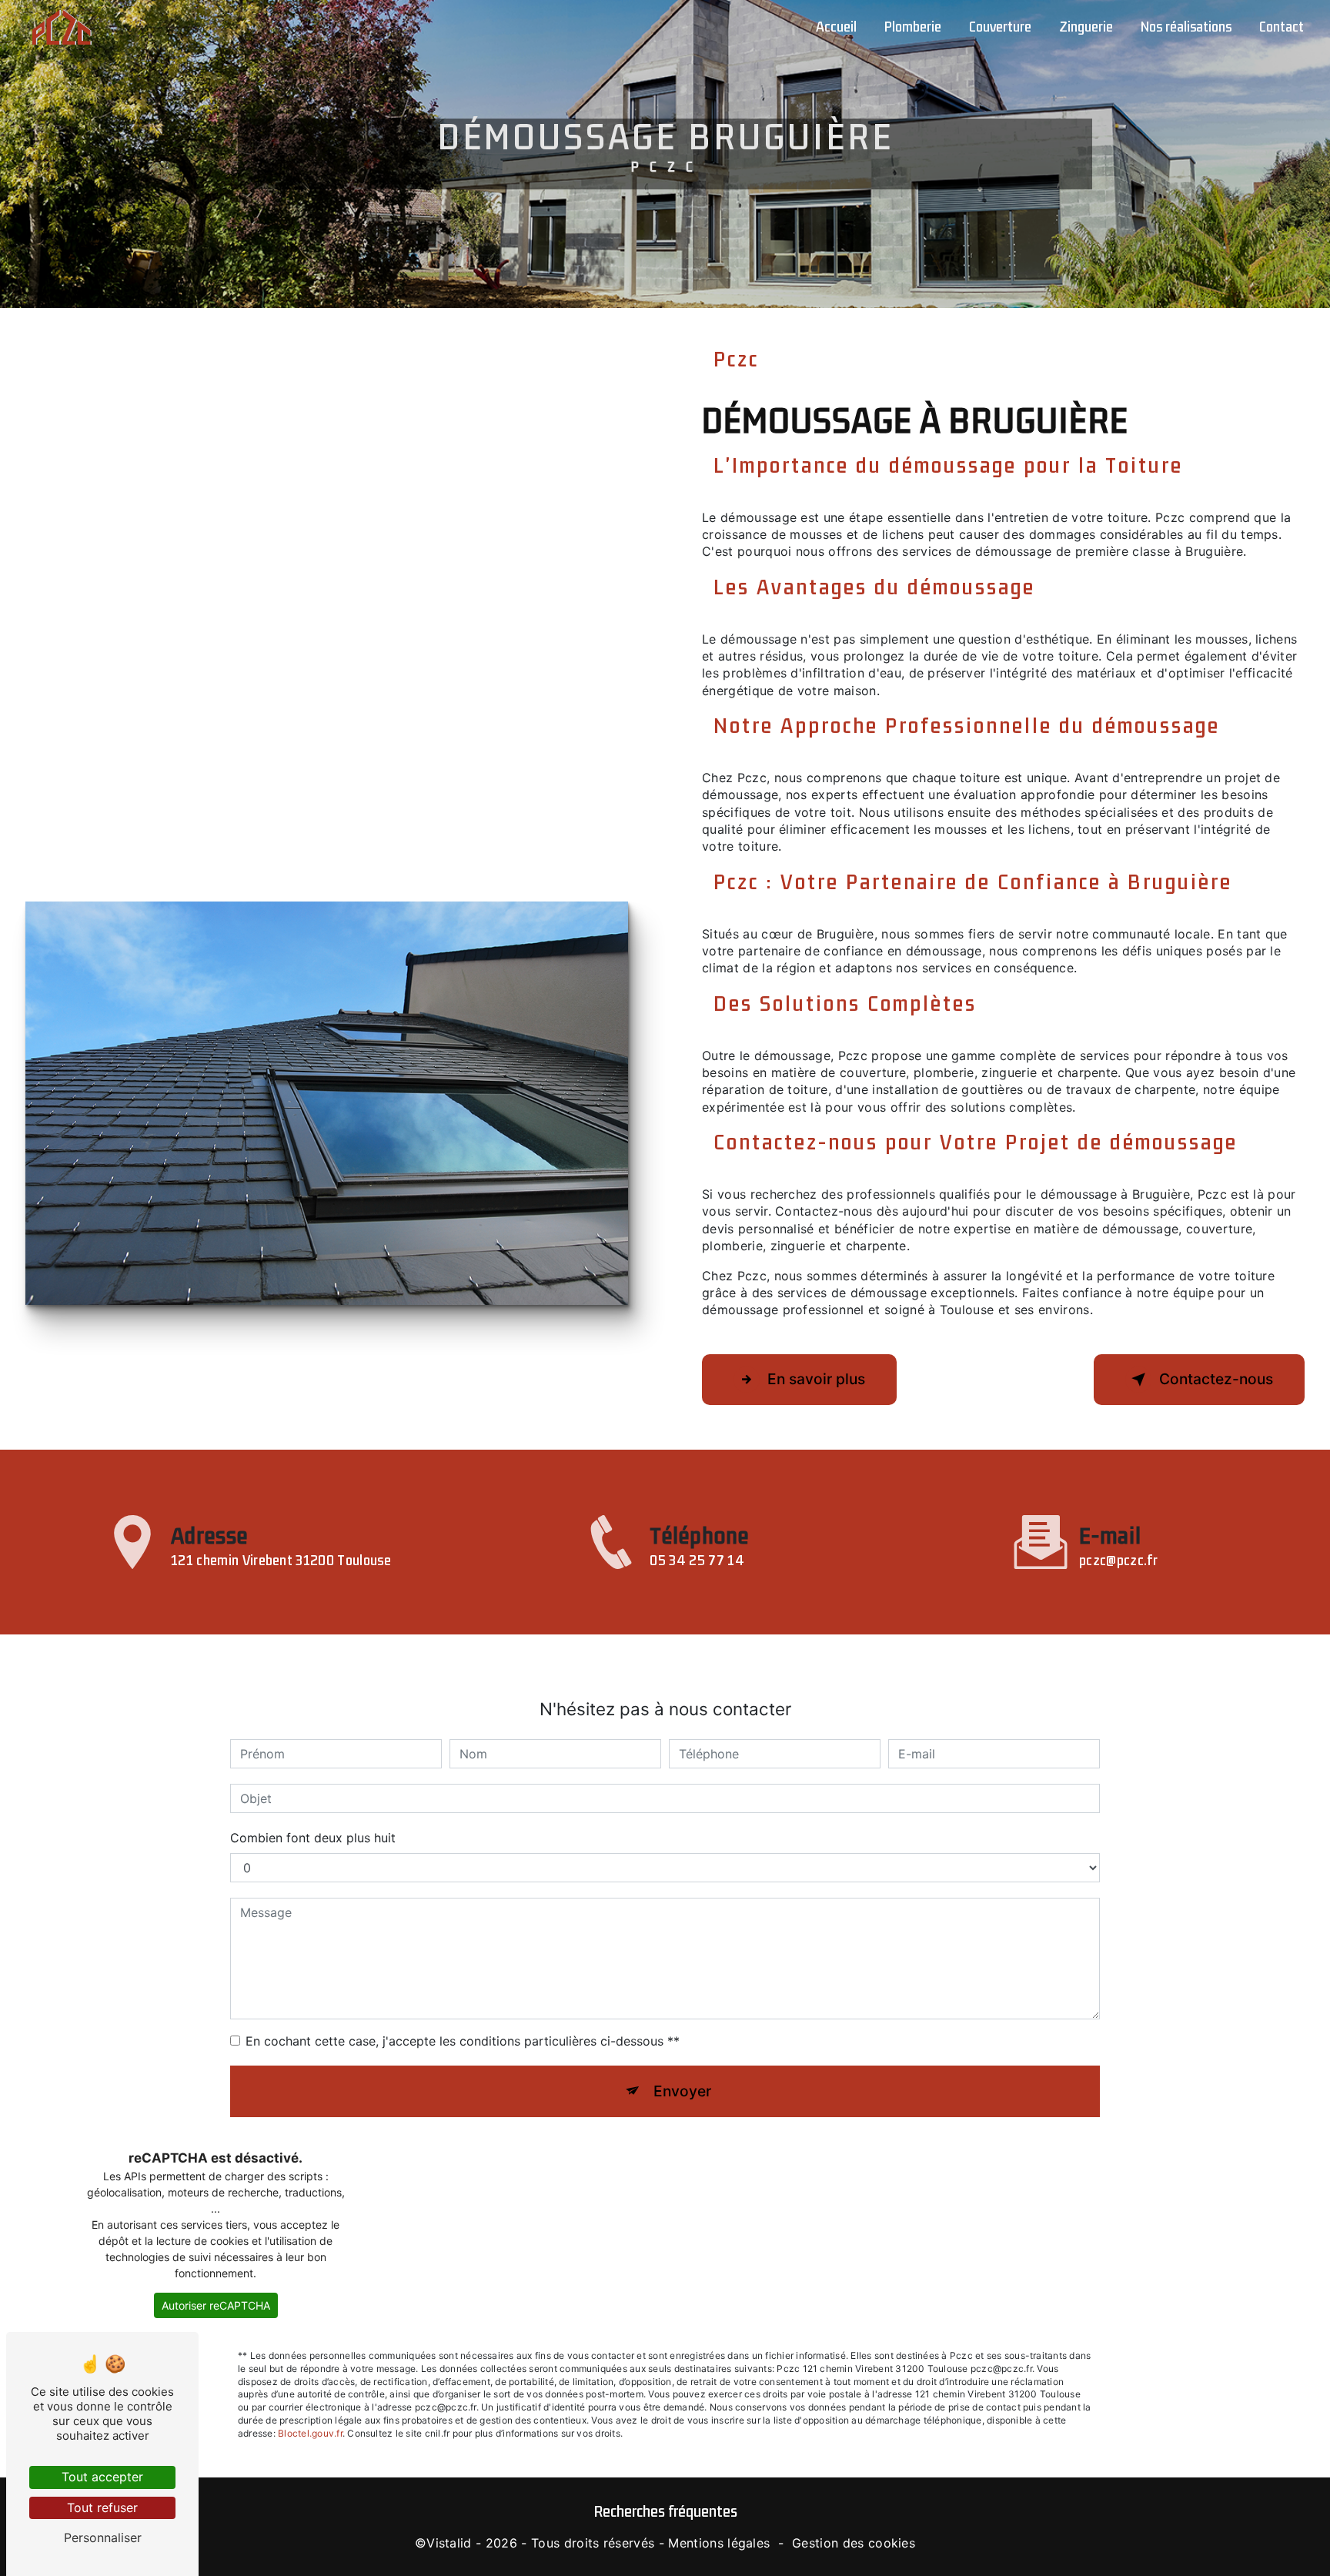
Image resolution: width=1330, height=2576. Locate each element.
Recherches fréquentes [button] (665, 2512)
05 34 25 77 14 (697, 1561)
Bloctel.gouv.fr (310, 2433)
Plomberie (913, 27)
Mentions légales (719, 2543)
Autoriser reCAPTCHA (216, 2305)
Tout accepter (102, 2477)
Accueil (836, 27)
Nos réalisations (1186, 27)
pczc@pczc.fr (1118, 1561)
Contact (1282, 27)
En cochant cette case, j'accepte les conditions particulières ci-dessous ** (463, 2041)
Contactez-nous (1216, 1379)
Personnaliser (103, 2538)
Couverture (1000, 27)
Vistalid (449, 2543)
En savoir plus (816, 1379)
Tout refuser (102, 2507)
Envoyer (682, 2091)
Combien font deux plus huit (313, 1838)
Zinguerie (1086, 27)
